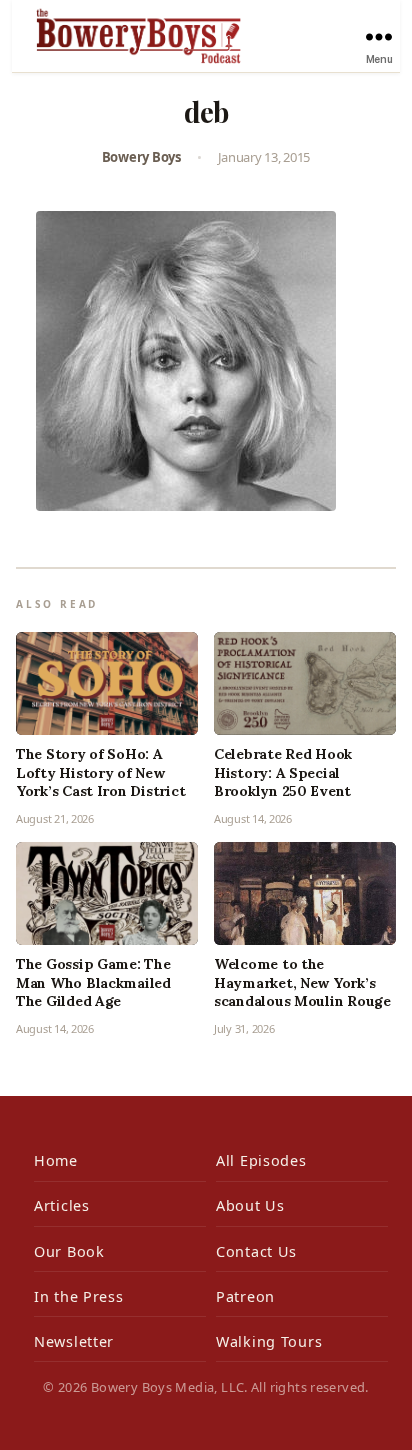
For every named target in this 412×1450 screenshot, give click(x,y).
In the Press (79, 1296)
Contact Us (256, 1251)
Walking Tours (269, 1341)
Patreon (245, 1296)
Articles (62, 1205)
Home (56, 1160)
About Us (250, 1205)
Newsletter (74, 1341)
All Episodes (261, 1160)
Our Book (69, 1251)
